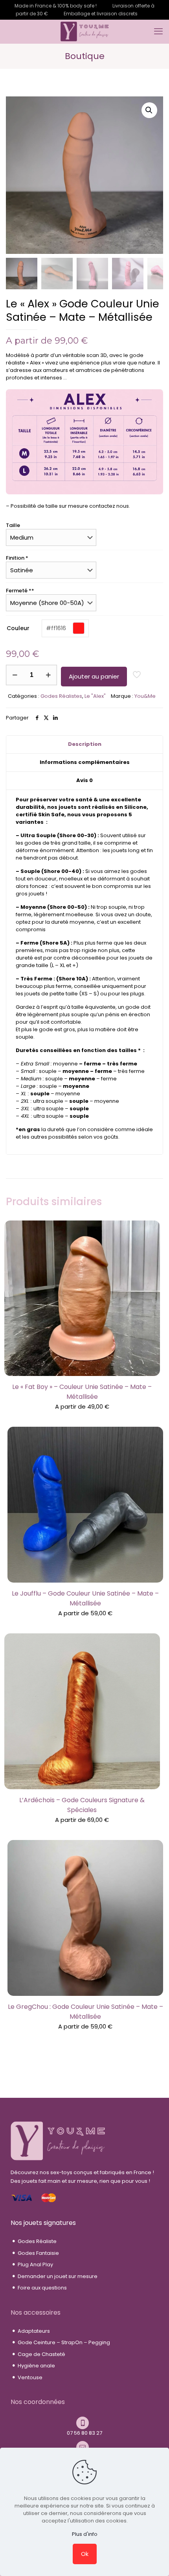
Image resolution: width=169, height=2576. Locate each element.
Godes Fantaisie (38, 2253)
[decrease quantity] (15, 675)
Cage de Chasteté (41, 2354)
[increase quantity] (48, 675)
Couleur (22, 628)
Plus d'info (85, 2534)
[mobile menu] (158, 31)
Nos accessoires (36, 2312)
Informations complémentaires (85, 762)
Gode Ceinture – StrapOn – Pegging (64, 2342)
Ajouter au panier (94, 676)
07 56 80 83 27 (84, 2433)
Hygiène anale (36, 2366)
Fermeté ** (20, 591)
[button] (149, 110)
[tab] (84, 745)
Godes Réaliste (37, 2241)
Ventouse (30, 2377)
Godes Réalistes (61, 696)
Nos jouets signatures (43, 2223)
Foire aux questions (42, 2288)
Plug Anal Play (35, 2264)
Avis (84, 780)
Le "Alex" (95, 696)
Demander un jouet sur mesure (58, 2276)
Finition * (17, 558)
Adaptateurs (34, 2331)
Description (85, 744)
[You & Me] (84, 31)
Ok (85, 2554)
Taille (13, 525)
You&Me (145, 696)
